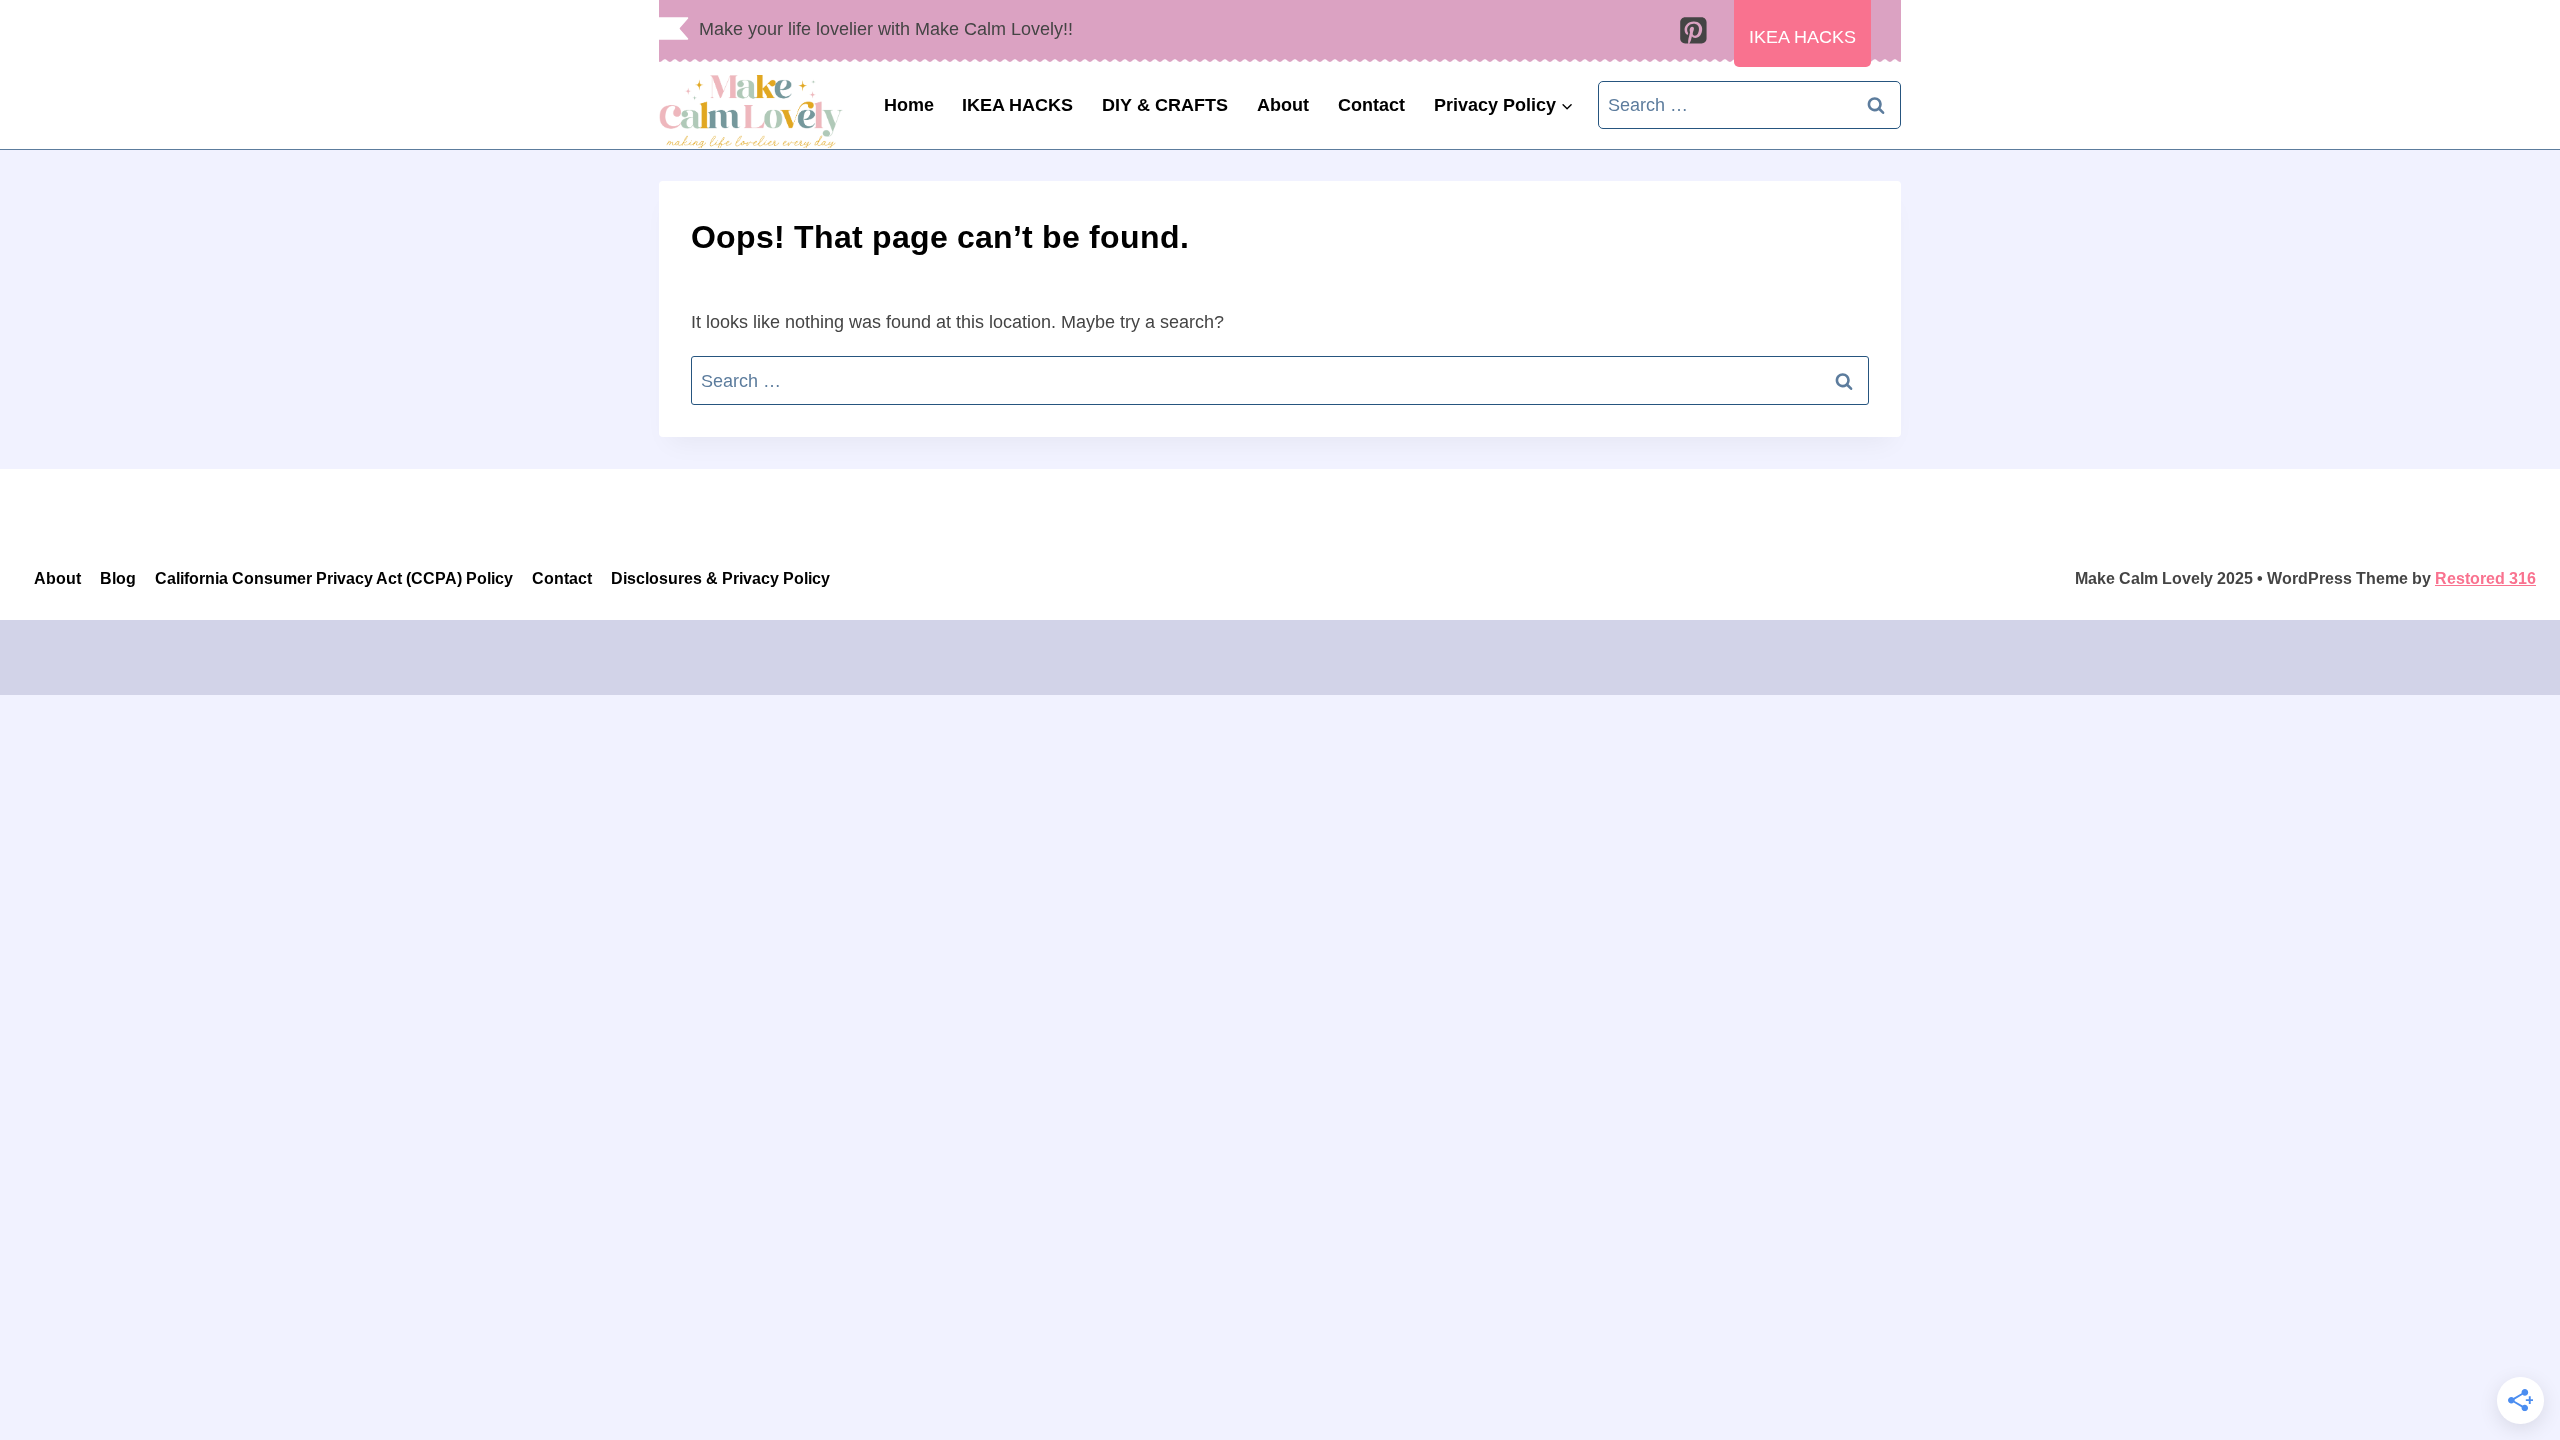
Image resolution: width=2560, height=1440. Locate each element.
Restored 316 (2485, 578)
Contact (1371, 105)
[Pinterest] (1693, 31)
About (1283, 105)
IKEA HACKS (1017, 105)
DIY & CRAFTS (1165, 105)
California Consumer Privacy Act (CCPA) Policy (334, 578)
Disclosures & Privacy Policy (720, 578)
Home (909, 105)
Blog (118, 578)
